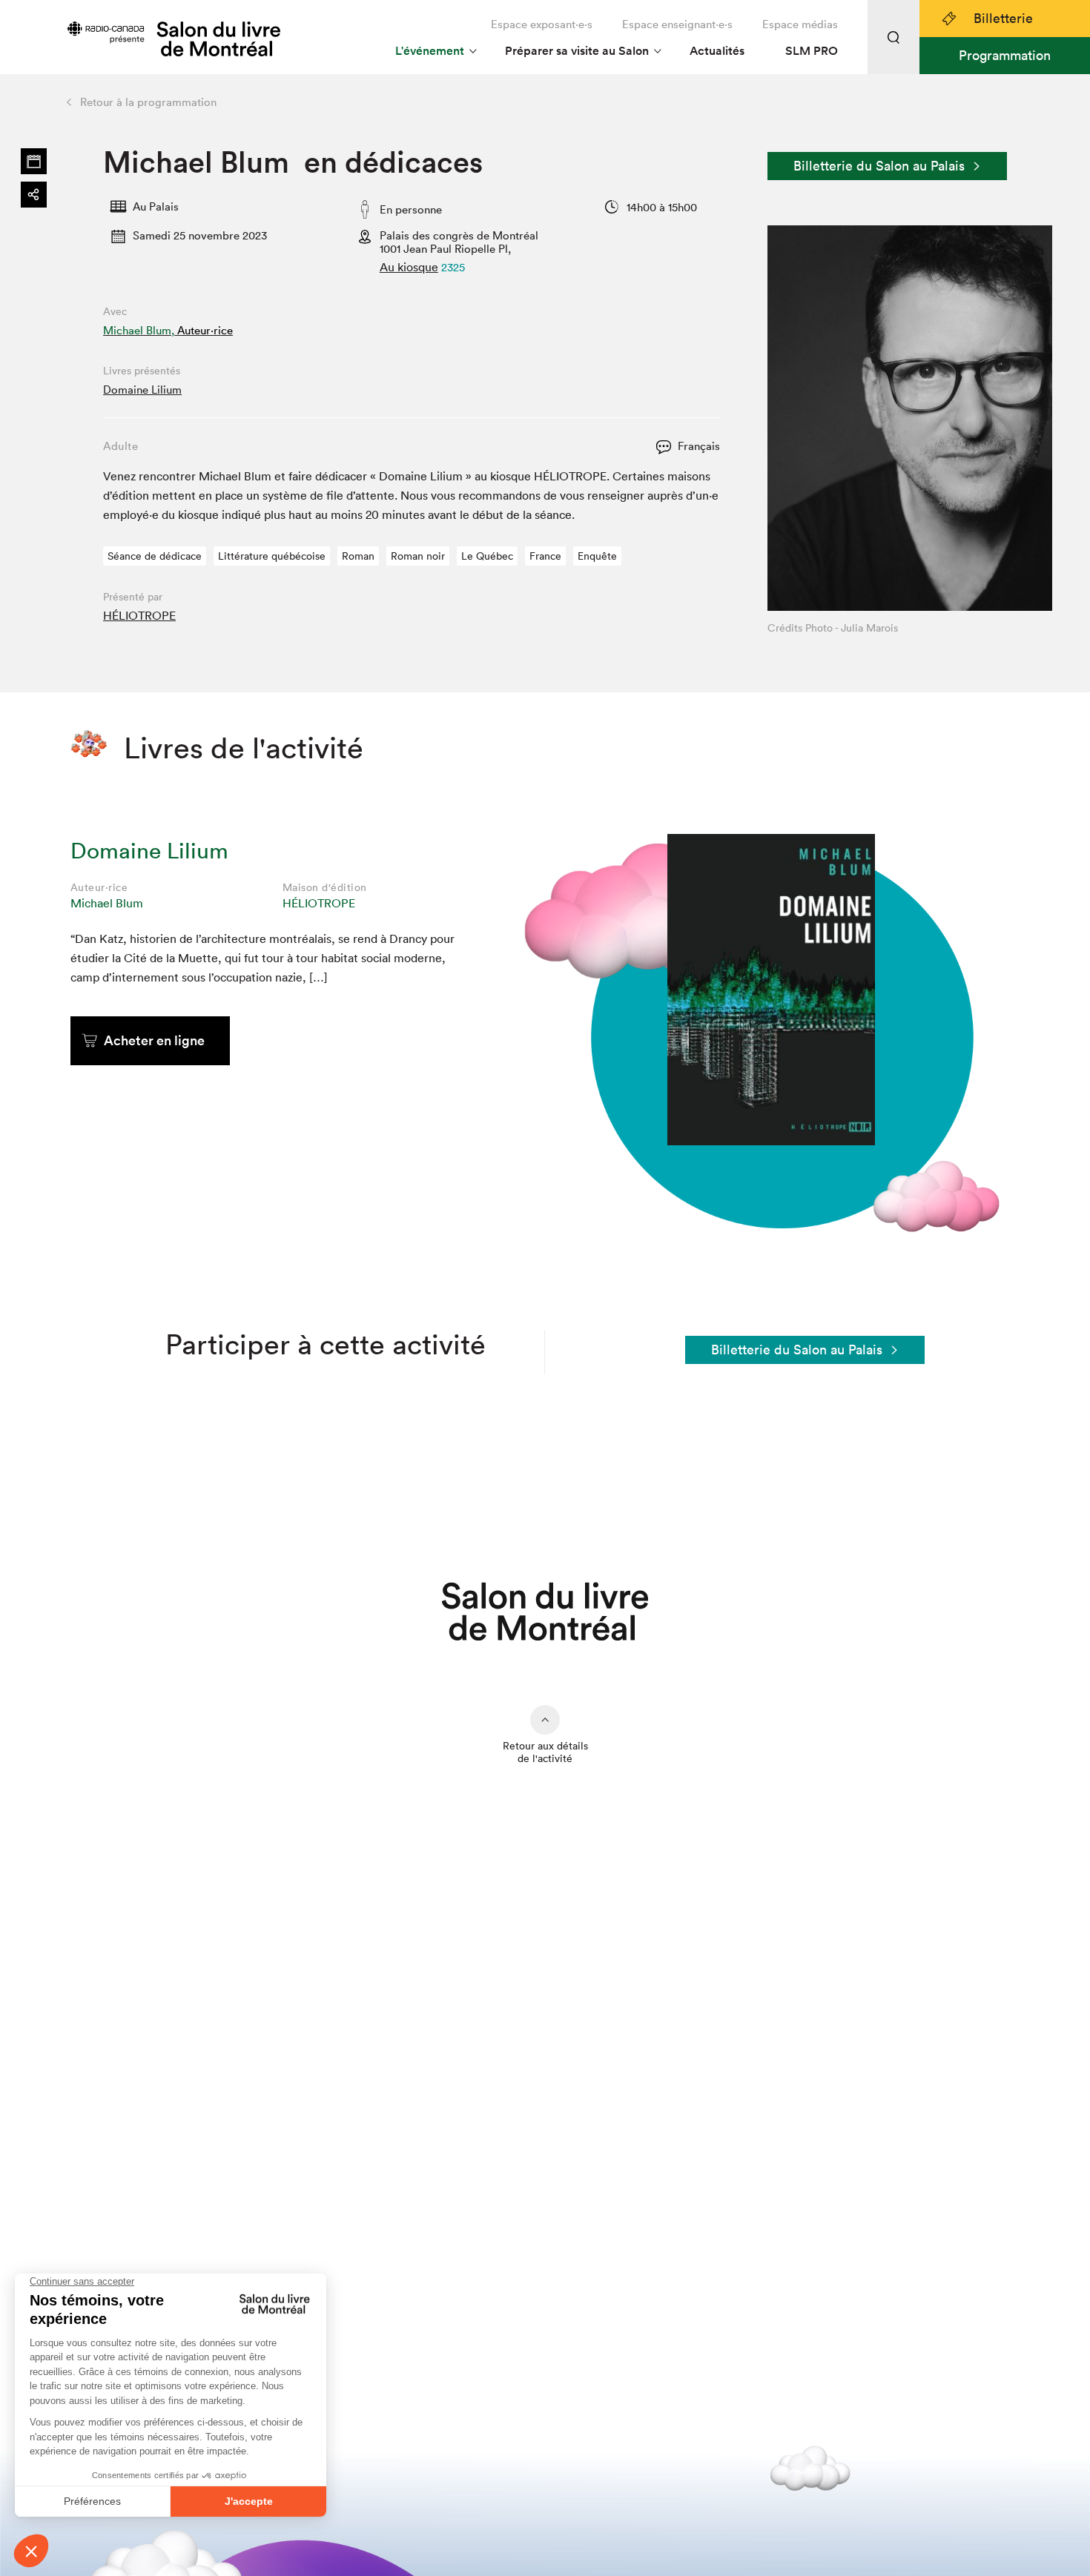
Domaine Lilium (142, 390)
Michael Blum (107, 903)
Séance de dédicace (155, 556)
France (545, 556)
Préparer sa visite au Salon (577, 51)
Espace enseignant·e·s (677, 24)
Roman (358, 556)
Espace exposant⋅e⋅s (542, 24)
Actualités (717, 51)
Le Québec (487, 556)
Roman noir (418, 556)
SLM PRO (812, 51)
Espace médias (800, 24)
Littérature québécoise (272, 556)
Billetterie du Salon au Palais (879, 166)
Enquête (597, 556)
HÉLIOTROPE (139, 615)
